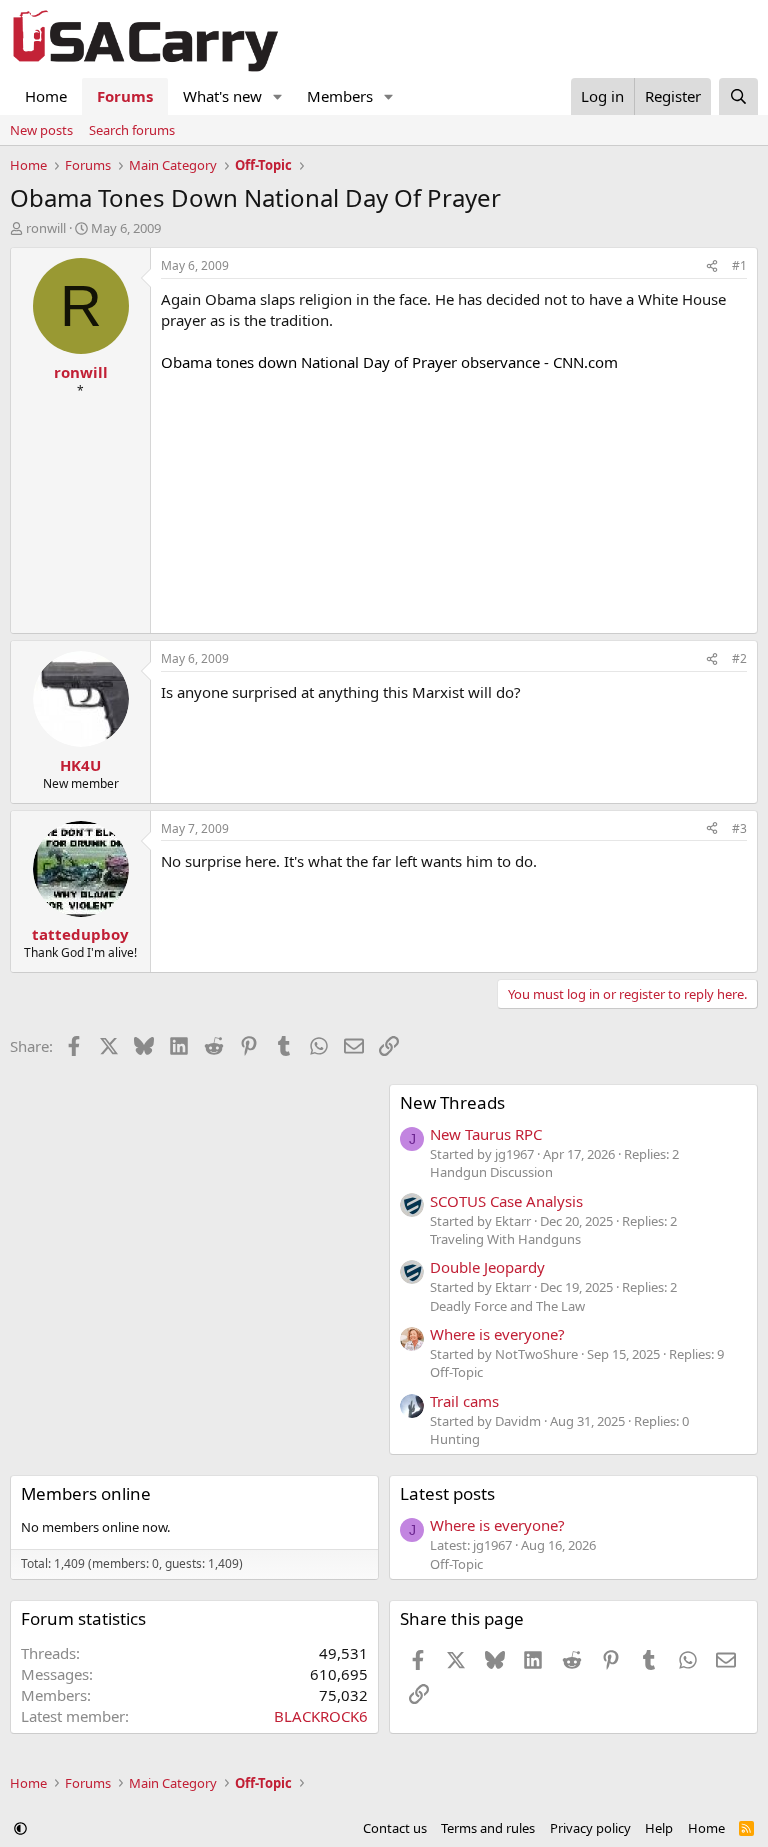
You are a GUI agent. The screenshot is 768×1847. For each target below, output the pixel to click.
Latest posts (447, 1493)
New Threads (452, 1102)
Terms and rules (488, 1828)
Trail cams (464, 1401)
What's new (222, 96)
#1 (739, 265)
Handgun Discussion (491, 1172)
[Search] (738, 96)
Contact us (395, 1828)
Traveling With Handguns (505, 1239)
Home (46, 96)
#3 (739, 828)
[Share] (712, 266)
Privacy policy (590, 1828)
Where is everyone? (497, 1334)
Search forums (132, 130)
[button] (278, 96)
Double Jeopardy (487, 1267)
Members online (86, 1493)
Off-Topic (456, 1372)
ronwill (46, 228)
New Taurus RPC (486, 1134)
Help (659, 1828)
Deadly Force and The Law (507, 1306)
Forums (125, 96)
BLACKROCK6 (321, 1716)
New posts (41, 130)
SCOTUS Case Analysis (506, 1201)
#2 (739, 658)
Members (340, 96)
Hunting (455, 1439)
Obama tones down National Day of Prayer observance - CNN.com (389, 362)
